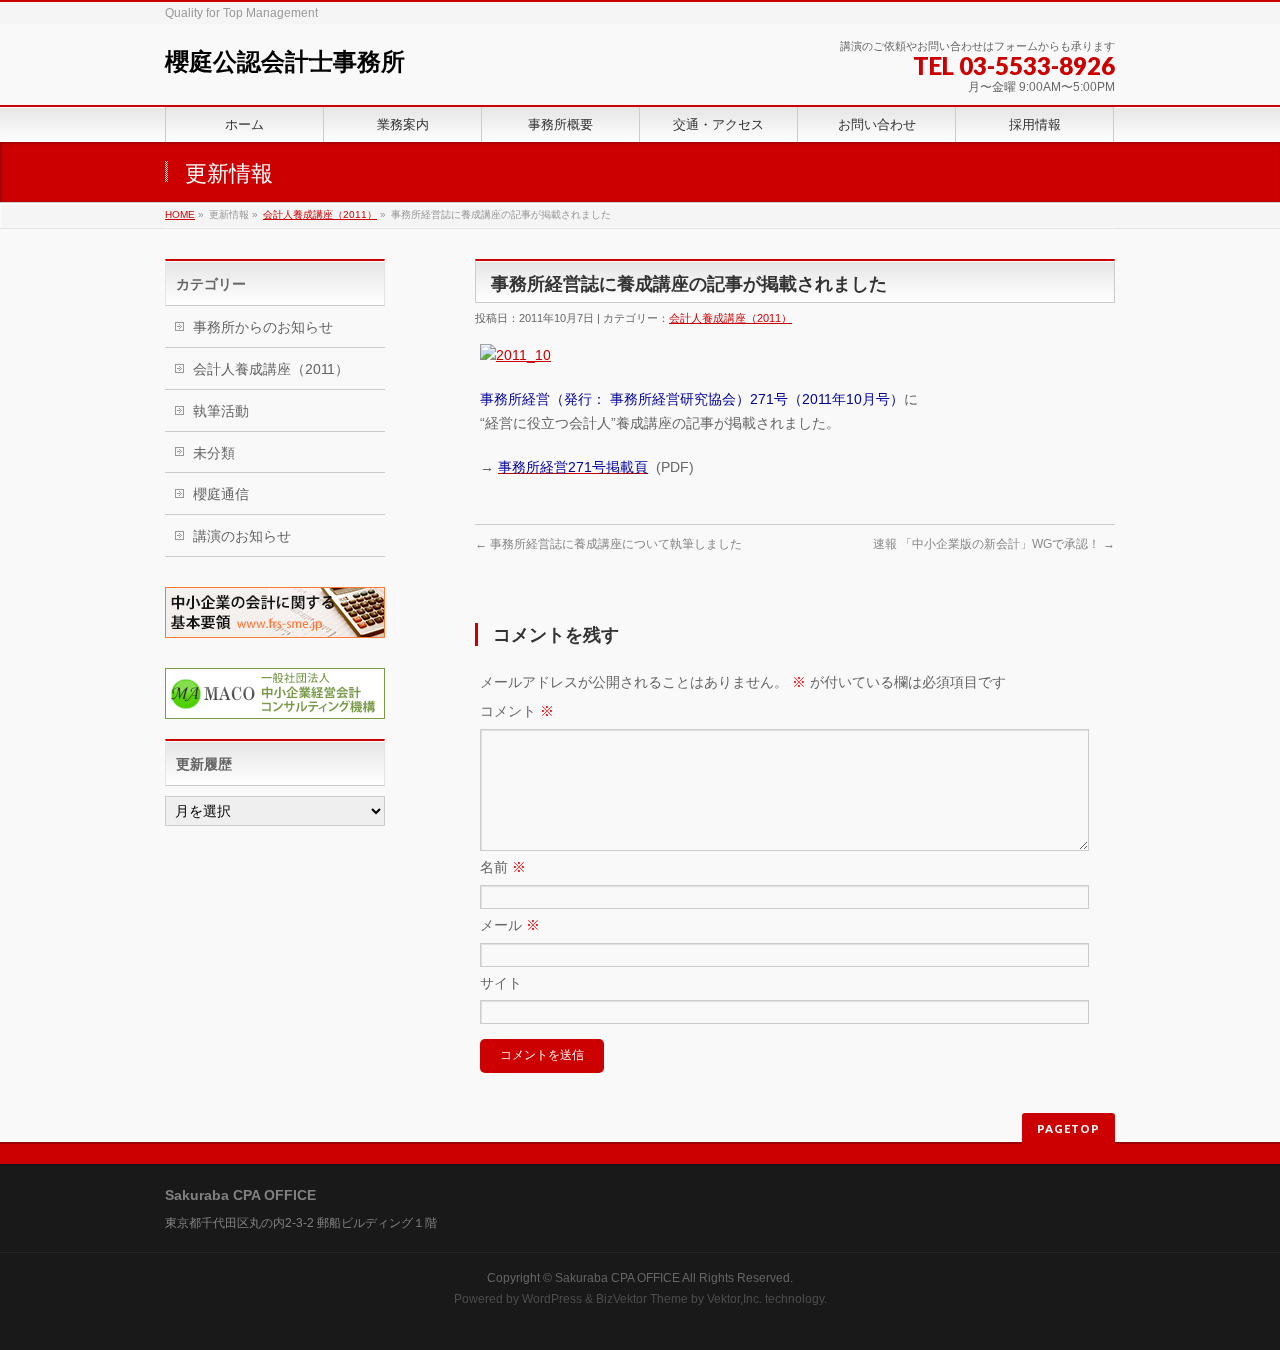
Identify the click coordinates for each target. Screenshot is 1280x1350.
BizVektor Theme (642, 1299)
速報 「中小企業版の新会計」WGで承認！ (994, 544)
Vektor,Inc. (734, 1299)
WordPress (552, 1299)
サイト (501, 983)
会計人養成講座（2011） (320, 214)
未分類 (214, 453)
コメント (517, 711)
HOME (180, 214)
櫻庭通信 (221, 494)
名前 (503, 867)
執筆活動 (221, 411)
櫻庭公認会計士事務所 (285, 61)
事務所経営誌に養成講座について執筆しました (608, 544)
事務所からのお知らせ (263, 327)
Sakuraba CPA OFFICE (617, 1278)
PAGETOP (1068, 1128)
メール (510, 925)
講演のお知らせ (242, 536)
